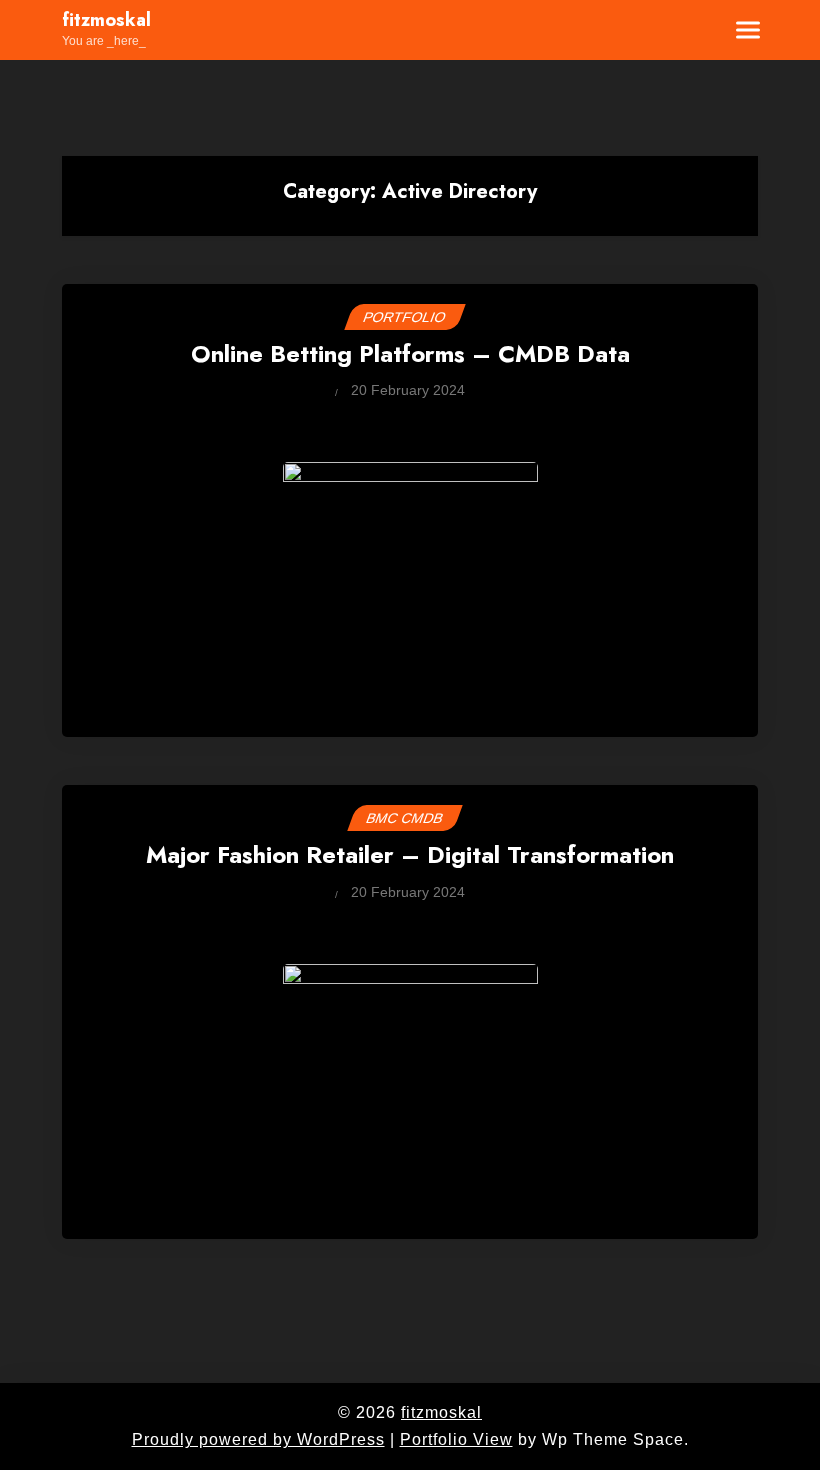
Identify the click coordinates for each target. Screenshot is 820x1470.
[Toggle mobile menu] (736, 30)
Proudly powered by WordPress (258, 1439)
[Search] (687, 30)
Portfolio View (456, 1439)
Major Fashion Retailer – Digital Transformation (410, 856)
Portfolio (405, 317)
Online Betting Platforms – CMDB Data (410, 355)
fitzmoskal (106, 21)
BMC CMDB (405, 818)
